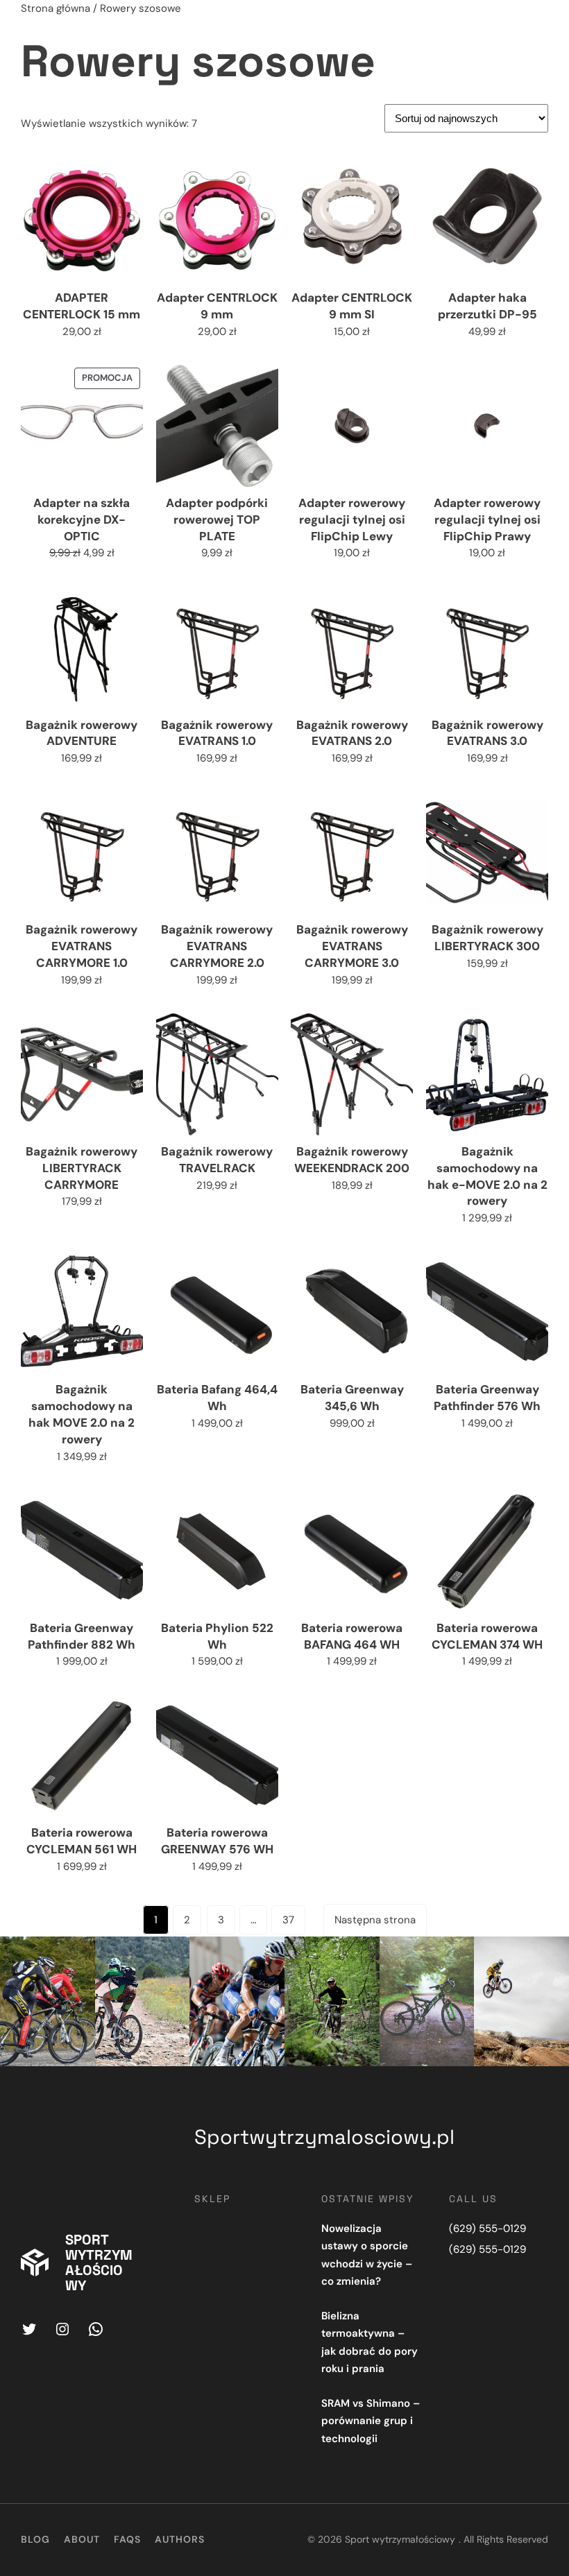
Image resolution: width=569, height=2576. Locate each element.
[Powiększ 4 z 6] (362, 1955)
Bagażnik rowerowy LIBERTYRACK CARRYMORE (82, 1168)
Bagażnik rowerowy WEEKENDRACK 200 (352, 1160)
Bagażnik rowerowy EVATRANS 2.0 (352, 733)
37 (288, 1920)
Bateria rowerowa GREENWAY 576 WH (217, 1841)
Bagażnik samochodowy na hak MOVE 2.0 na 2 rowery (82, 1414)
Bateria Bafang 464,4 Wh (217, 1398)
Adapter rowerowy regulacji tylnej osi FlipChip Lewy (352, 520)
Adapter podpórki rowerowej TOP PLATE (217, 520)
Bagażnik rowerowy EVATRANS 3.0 (487, 733)
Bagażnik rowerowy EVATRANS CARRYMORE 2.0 (217, 946)
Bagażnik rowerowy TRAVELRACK (217, 1160)
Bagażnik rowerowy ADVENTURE (82, 733)
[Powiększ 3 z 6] (266, 1955)
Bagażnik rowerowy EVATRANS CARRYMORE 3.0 (352, 946)
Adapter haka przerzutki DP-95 (487, 306)
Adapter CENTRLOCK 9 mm (217, 306)
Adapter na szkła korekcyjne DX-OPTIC (82, 520)
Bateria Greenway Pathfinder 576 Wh (487, 1398)
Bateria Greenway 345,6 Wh (352, 1398)
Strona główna (56, 8)
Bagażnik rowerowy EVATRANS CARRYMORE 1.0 (82, 946)
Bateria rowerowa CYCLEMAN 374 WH (487, 1636)
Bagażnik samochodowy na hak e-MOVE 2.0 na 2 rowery (487, 1176)
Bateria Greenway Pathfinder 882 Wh (82, 1636)
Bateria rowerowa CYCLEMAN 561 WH (82, 1841)
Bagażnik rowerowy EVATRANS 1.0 (217, 733)
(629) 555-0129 (487, 2229)
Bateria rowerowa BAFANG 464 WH (352, 1636)
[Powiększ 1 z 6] (77, 1955)
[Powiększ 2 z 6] (171, 1955)
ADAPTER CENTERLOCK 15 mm (82, 306)
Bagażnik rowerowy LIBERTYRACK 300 (487, 938)
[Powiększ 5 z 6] (456, 1955)
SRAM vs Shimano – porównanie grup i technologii (371, 2421)
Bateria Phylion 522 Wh (217, 1636)
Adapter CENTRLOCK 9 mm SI (352, 306)
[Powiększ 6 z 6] (551, 1955)
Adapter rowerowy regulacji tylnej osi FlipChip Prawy (487, 520)
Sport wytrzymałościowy (99, 2262)
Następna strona (375, 1920)
